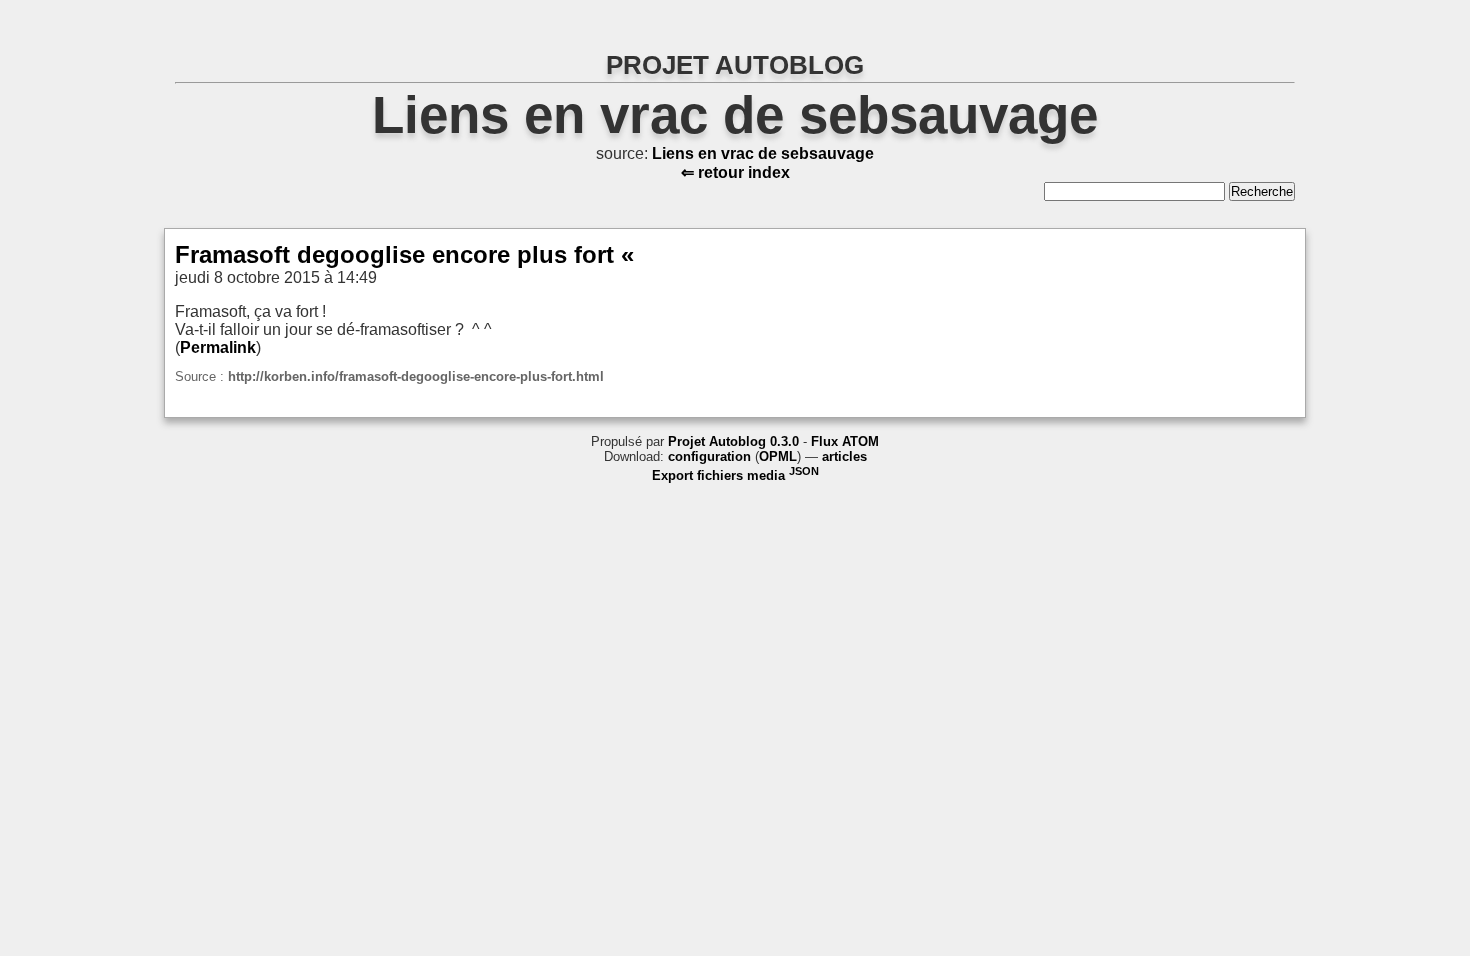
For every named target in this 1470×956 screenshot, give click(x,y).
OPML (778, 456)
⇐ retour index (735, 172)
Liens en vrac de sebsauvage (735, 114)
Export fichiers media (735, 475)
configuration (709, 456)
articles (844, 456)
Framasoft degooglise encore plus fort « (404, 254)
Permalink (218, 347)
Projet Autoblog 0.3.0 (733, 441)
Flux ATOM (845, 441)
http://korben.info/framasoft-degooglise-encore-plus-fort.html (416, 376)
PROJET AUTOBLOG (735, 65)
